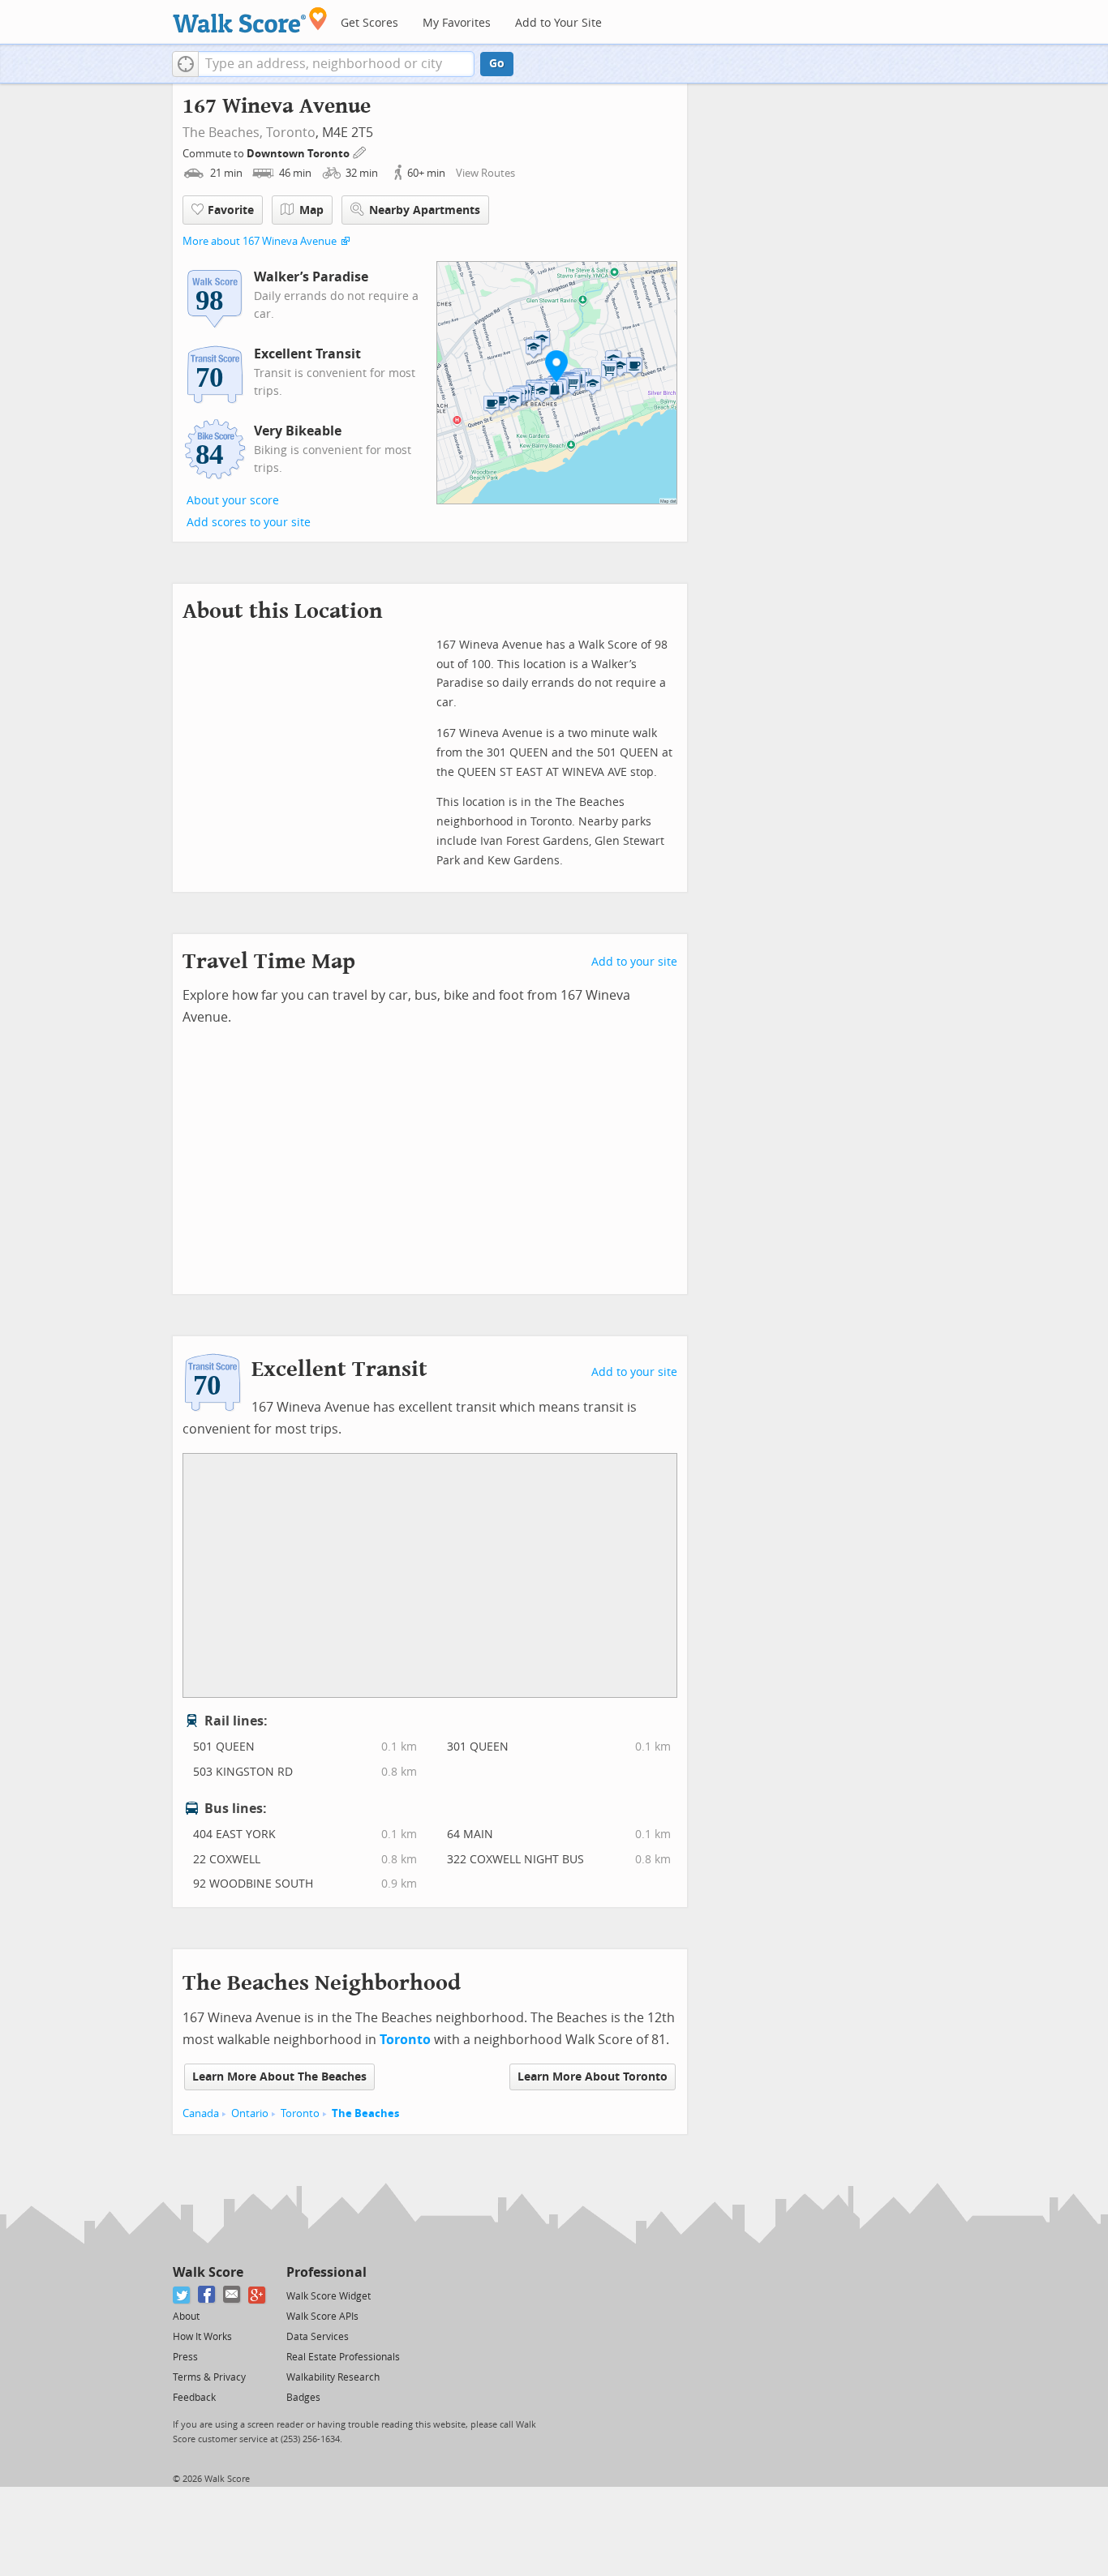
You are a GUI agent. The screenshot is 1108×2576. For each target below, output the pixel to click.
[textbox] (336, 64)
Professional (326, 2272)
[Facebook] (207, 2295)
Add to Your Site (558, 23)
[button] (185, 64)
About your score (233, 501)
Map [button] (311, 210)
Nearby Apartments (425, 210)
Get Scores (369, 23)
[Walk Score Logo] (250, 20)
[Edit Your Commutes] (360, 151)
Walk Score (208, 2272)
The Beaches (365, 2113)
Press (185, 2357)
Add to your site (634, 962)
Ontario (250, 2113)
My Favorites (457, 23)
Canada (201, 2113)
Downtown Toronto (299, 154)
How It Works (202, 2337)
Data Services (318, 2337)
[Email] (232, 2295)
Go (497, 64)
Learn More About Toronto (593, 2077)
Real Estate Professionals (343, 2357)
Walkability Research (333, 2377)
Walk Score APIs (322, 2317)
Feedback (194, 2398)
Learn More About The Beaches (279, 2077)
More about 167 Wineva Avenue (260, 241)
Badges (303, 2398)
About (186, 2317)
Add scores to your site (249, 523)
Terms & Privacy (209, 2377)
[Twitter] (182, 2295)
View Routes (485, 173)
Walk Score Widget (329, 2296)
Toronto (291, 133)
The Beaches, (223, 133)
